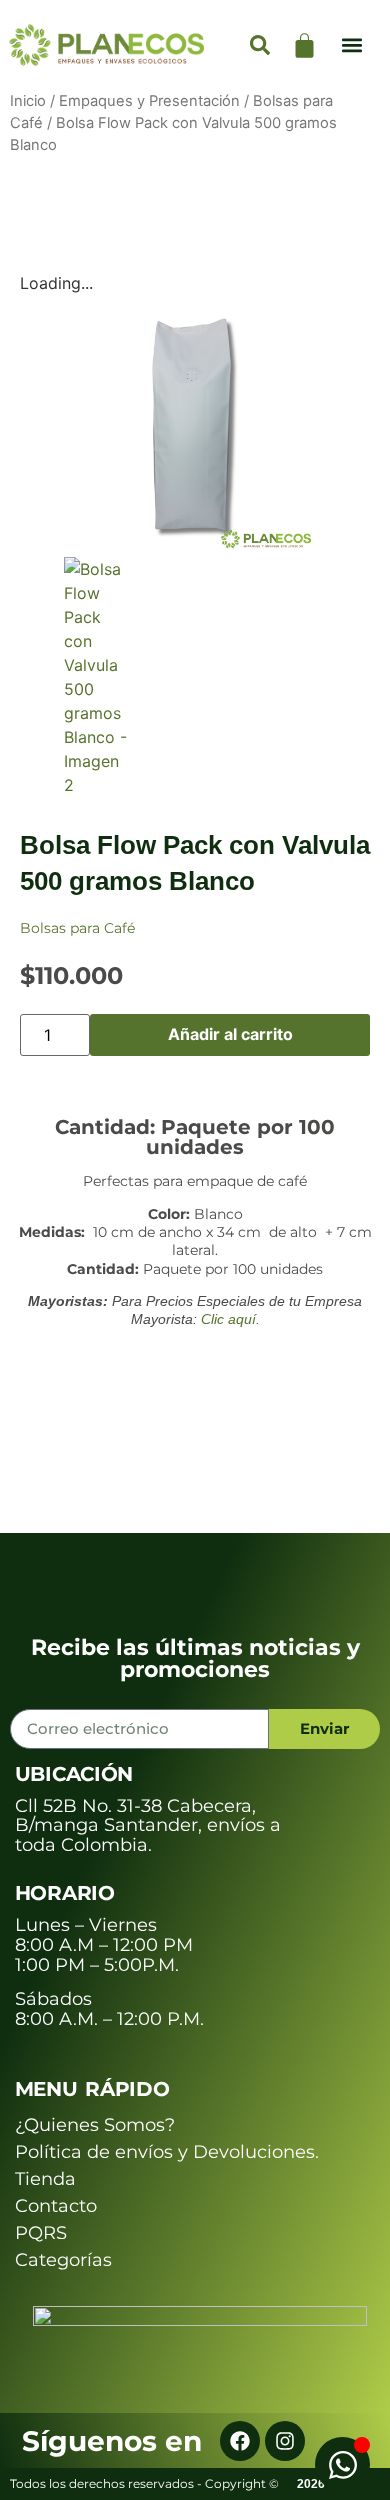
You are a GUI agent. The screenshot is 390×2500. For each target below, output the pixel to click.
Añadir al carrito (230, 1034)
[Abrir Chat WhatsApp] (342, 2464)
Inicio (28, 101)
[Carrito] (304, 45)
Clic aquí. (230, 1319)
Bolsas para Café (77, 928)
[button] (352, 45)
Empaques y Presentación (149, 101)
